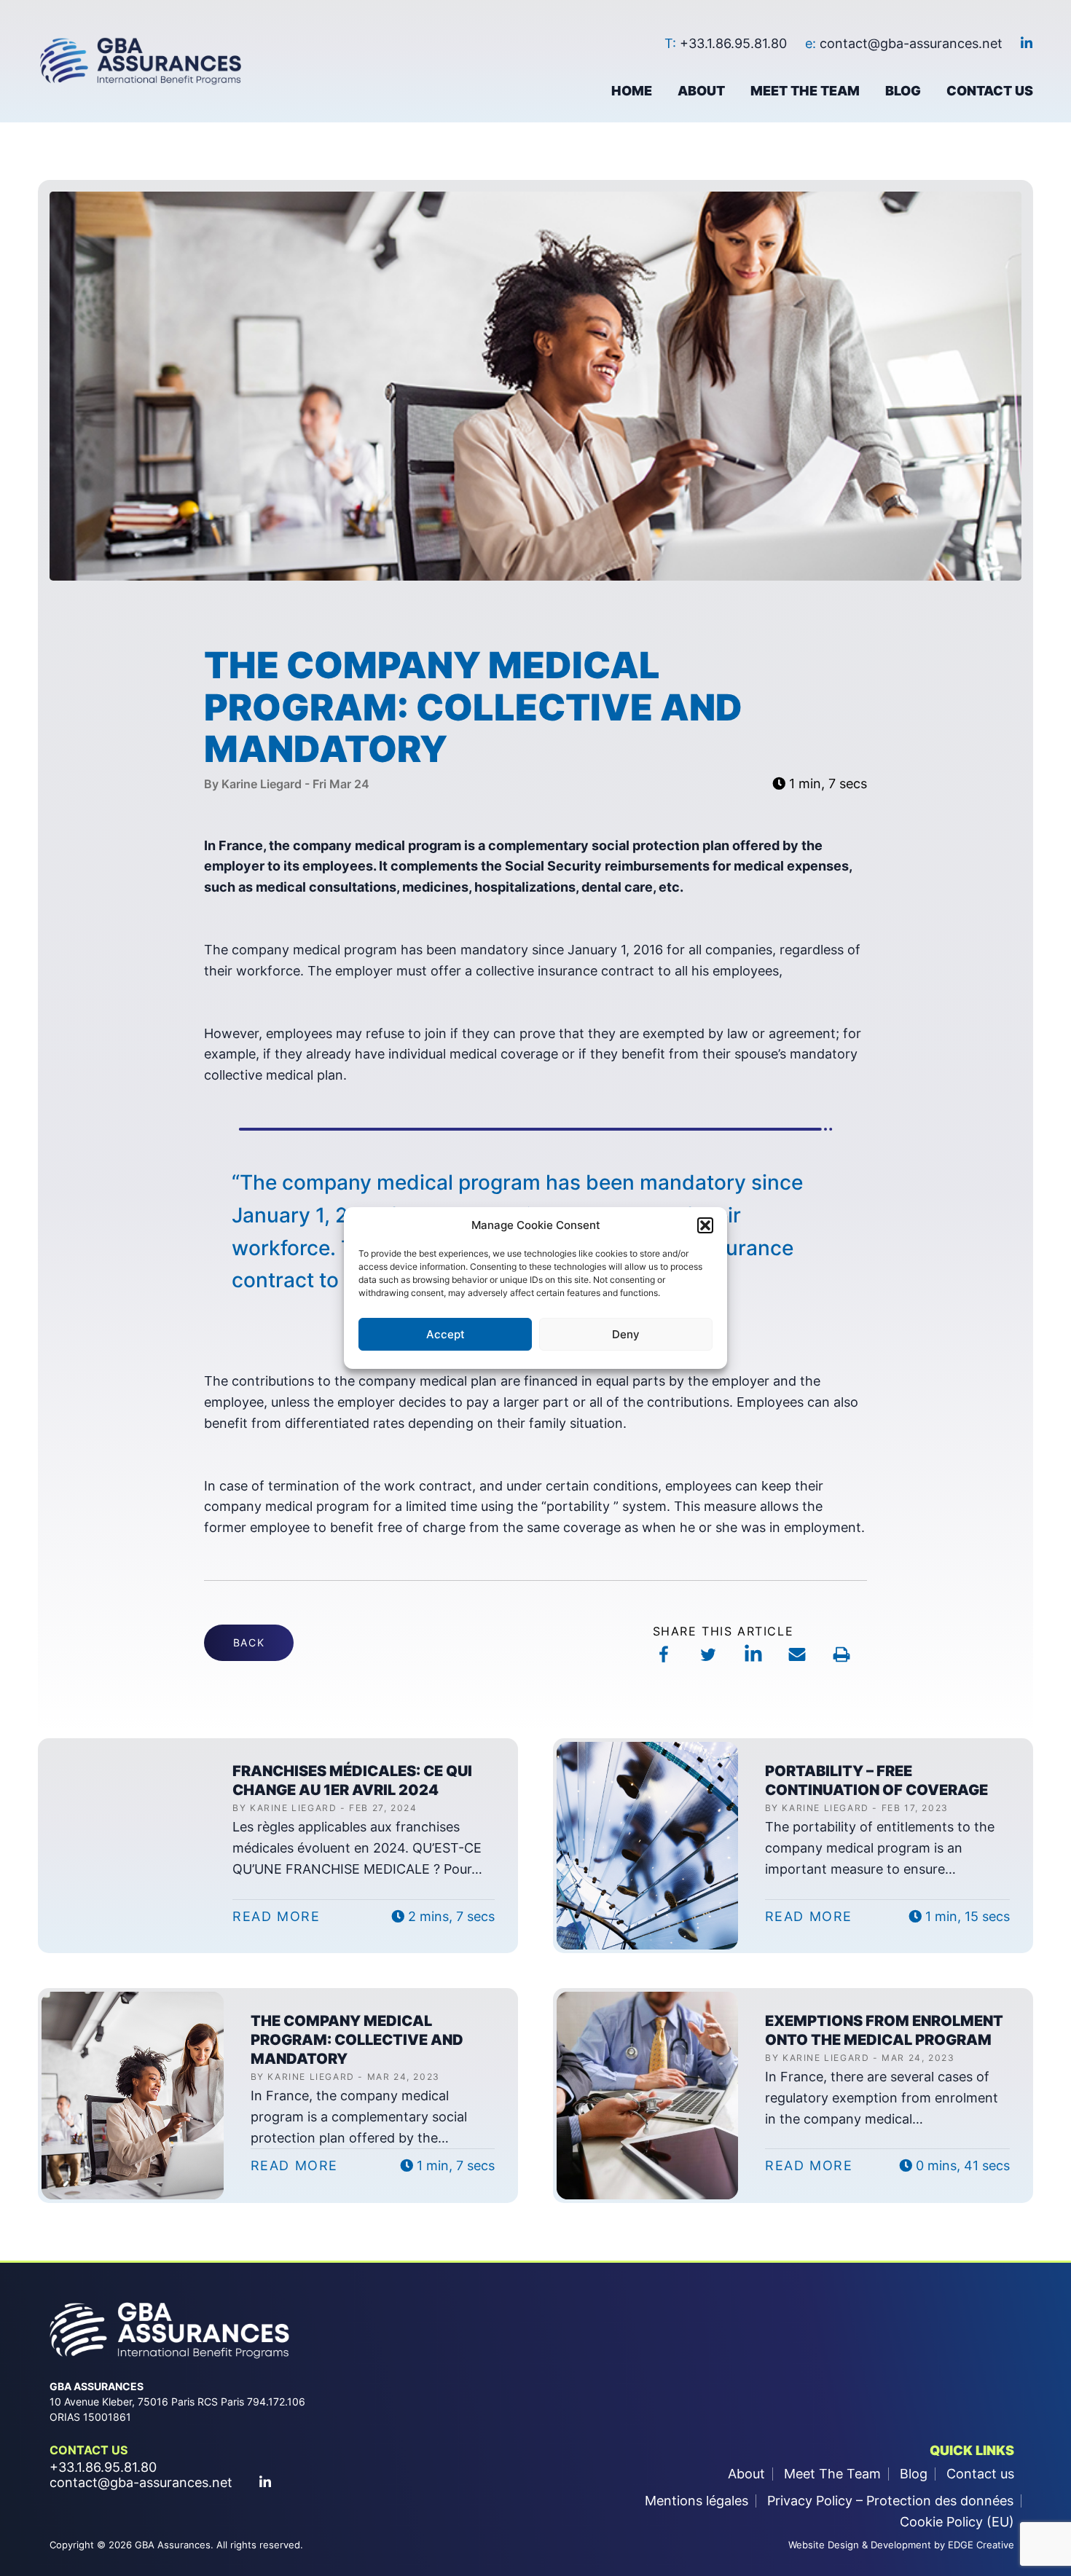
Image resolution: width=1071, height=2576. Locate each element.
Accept (446, 1334)
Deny (626, 1334)
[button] (705, 1225)
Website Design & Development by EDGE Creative (901, 2545)
